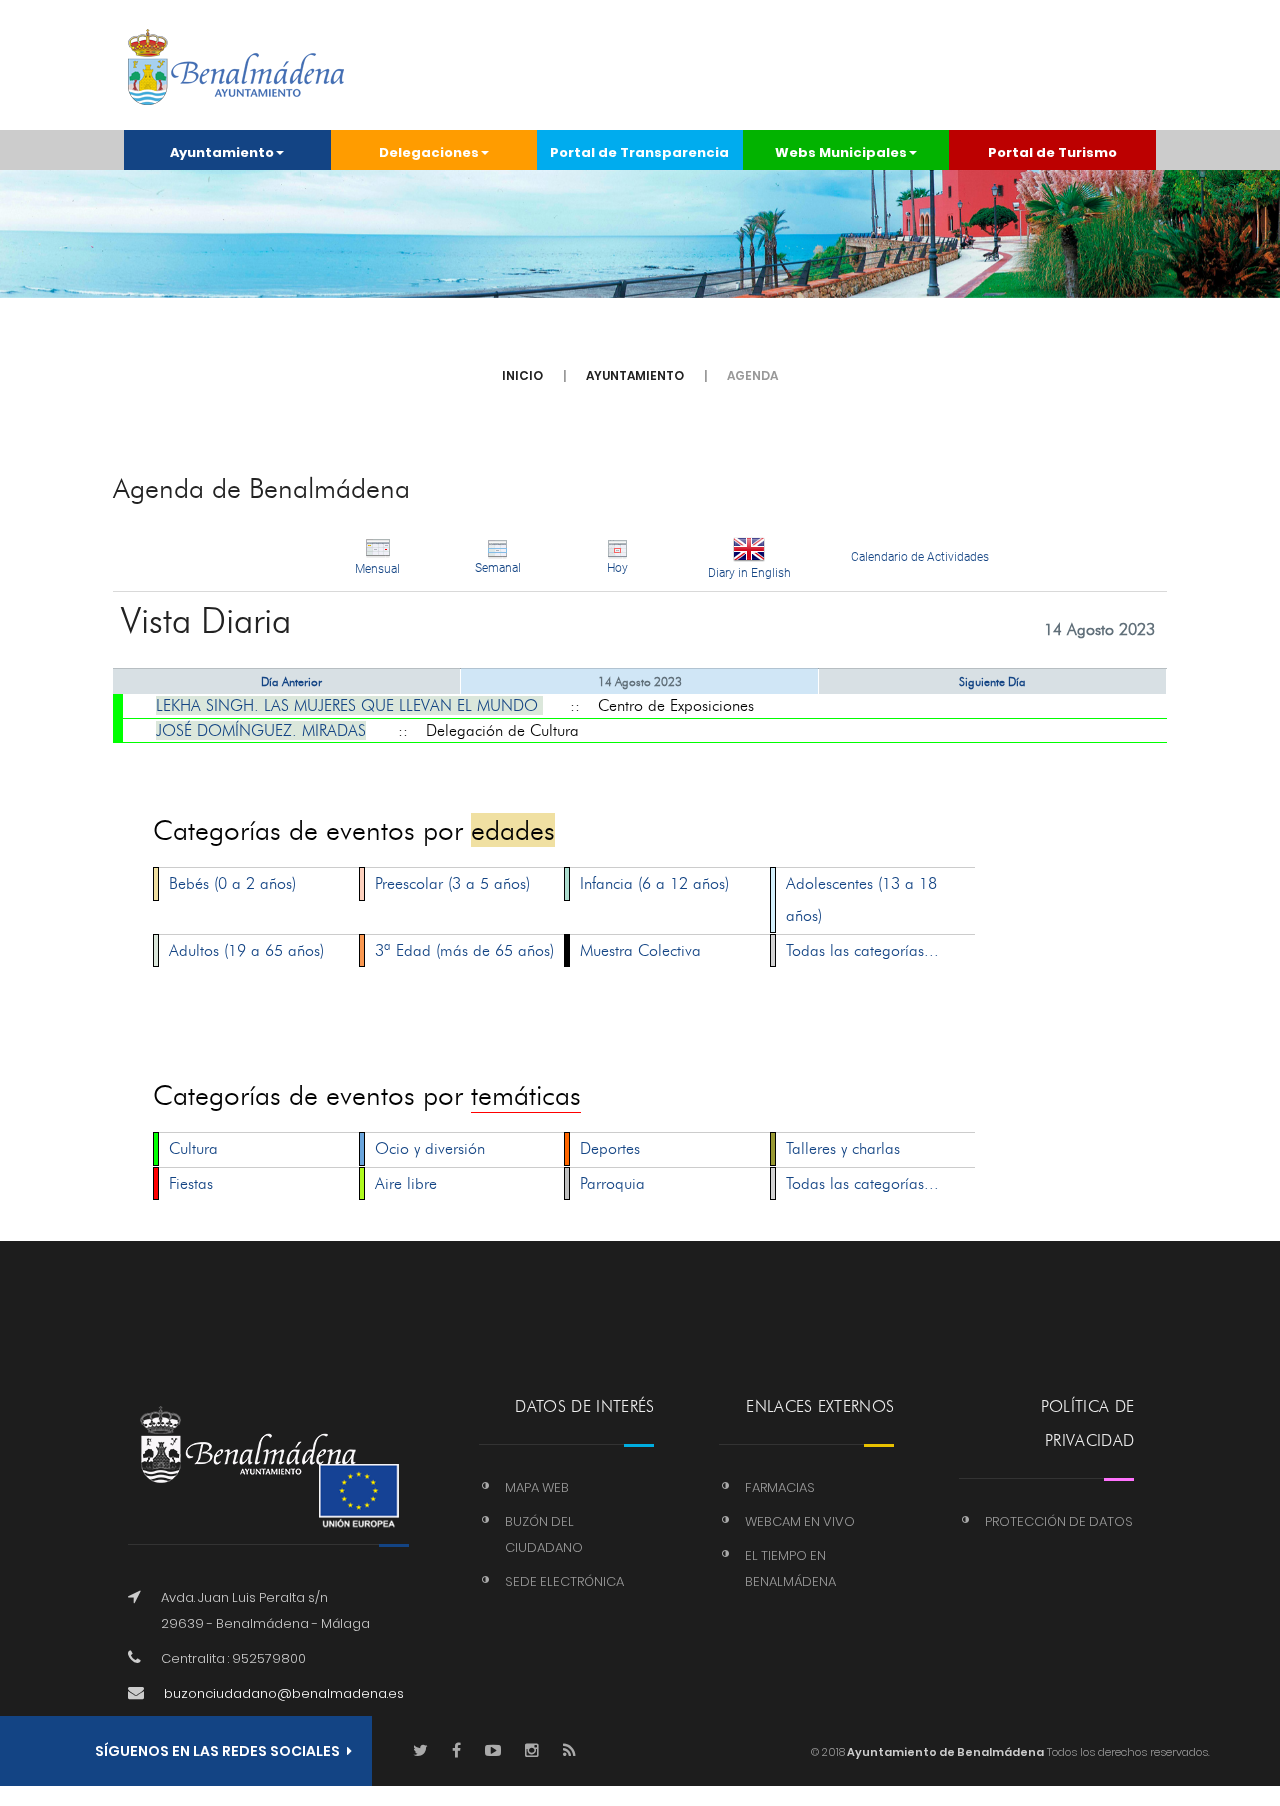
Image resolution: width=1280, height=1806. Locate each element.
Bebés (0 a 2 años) (232, 883)
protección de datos (1059, 1521)
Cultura (193, 1148)
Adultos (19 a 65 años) (246, 950)
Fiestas (191, 1183)
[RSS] (569, 1751)
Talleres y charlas (843, 1148)
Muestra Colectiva (640, 950)
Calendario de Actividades (920, 557)
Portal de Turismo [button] (1052, 152)
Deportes (610, 1148)
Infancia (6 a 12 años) (654, 883)
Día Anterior (291, 681)
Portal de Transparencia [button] (639, 152)
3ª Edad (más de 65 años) (464, 950)
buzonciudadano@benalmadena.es (284, 1693)
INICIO (522, 375)
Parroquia (612, 1183)
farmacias (780, 1487)
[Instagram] (532, 1751)
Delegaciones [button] (429, 152)
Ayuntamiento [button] (222, 152)
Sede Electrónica (564, 1581)
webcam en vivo (800, 1521)
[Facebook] (456, 1751)
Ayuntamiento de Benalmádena (944, 1752)
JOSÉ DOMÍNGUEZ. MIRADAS (261, 730)
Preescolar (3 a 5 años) (452, 883)
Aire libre (406, 1183)
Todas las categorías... (862, 950)
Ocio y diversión (430, 1148)
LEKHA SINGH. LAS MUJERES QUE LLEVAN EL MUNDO (349, 705)
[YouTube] (493, 1751)
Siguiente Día (992, 681)
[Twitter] (420, 1751)
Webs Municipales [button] (841, 152)
